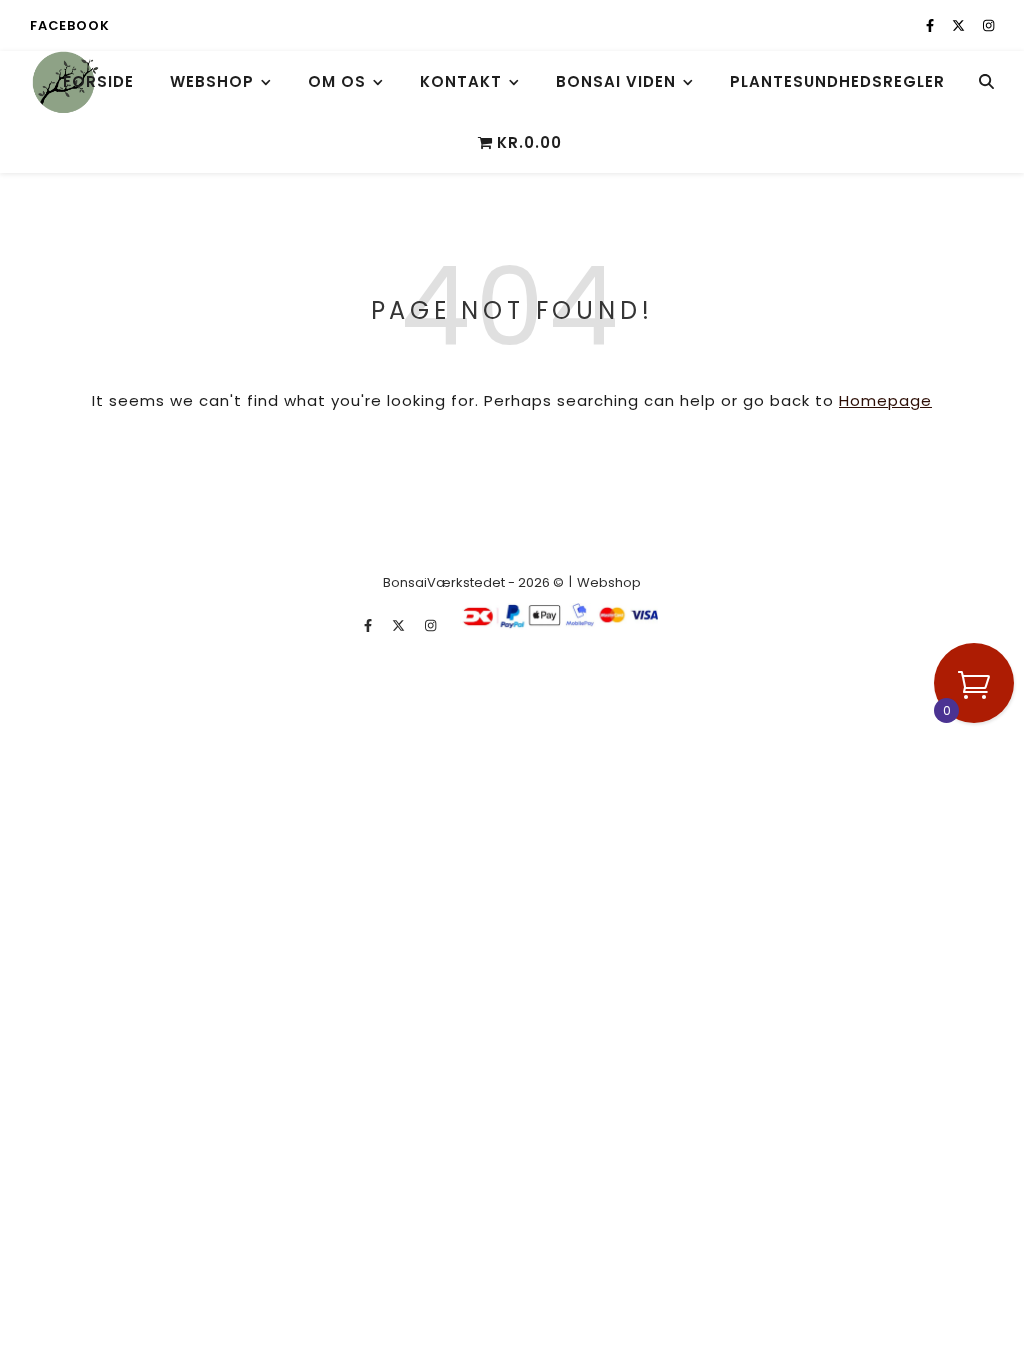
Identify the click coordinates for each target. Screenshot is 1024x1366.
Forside (98, 81)
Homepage (885, 400)
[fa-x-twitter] (960, 25)
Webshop (212, 81)
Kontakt (461, 81)
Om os (337, 81)
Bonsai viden (616, 81)
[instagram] (988, 25)
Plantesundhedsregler (837, 81)
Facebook (69, 25)
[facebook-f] (931, 25)
